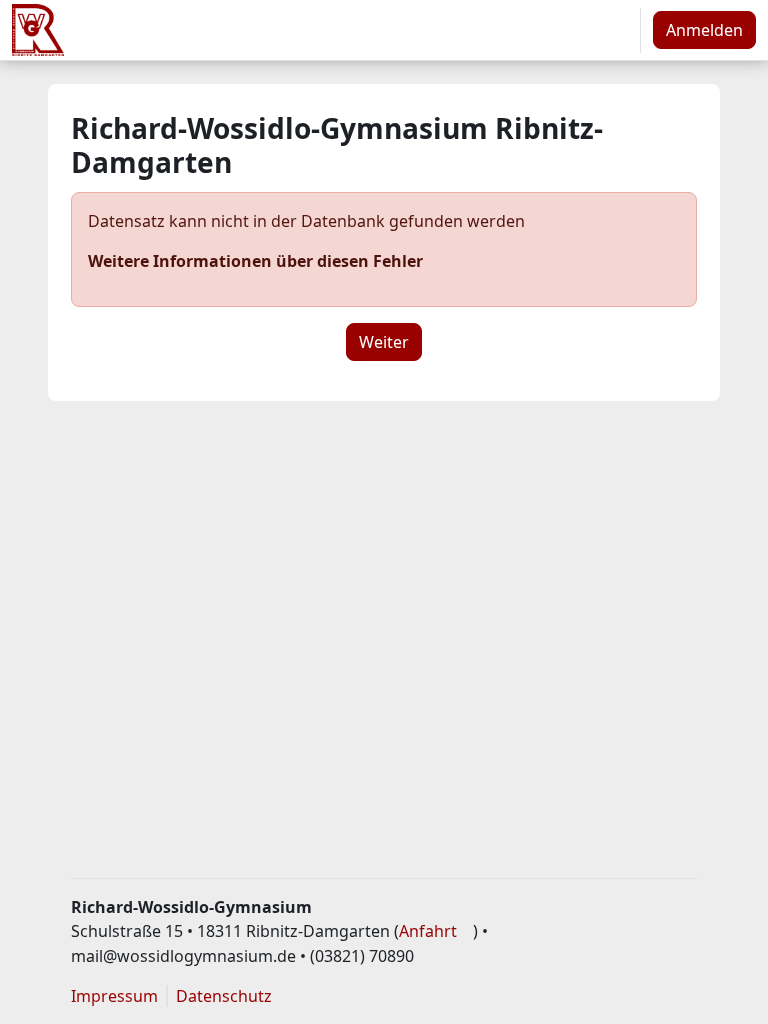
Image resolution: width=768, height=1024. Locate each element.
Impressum (114, 996)
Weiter (384, 342)
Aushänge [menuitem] (403, 30)
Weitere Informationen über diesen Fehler (255, 261)
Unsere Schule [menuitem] (268, 30)
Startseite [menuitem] (145, 30)
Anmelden (704, 30)
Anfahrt (428, 931)
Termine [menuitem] (496, 30)
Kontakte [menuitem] (140, 90)
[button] (618, 30)
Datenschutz (224, 996)
